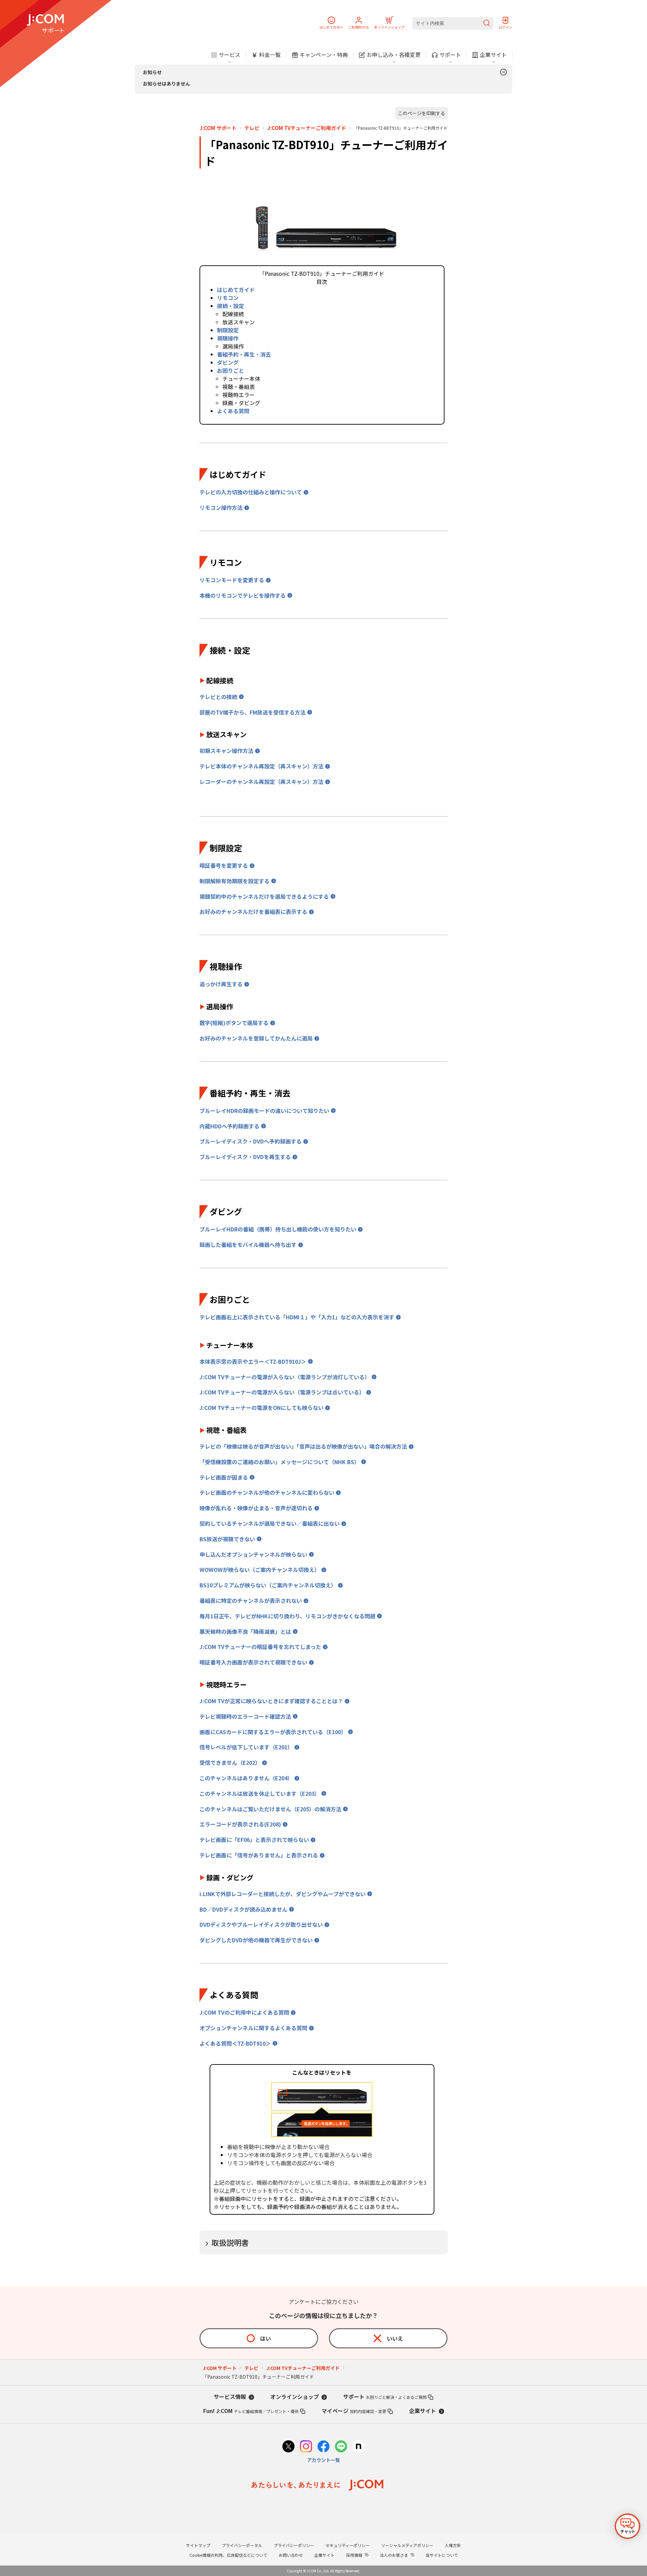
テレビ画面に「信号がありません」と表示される (259, 1855)
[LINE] (341, 2447)
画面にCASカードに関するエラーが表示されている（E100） (273, 1732)
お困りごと (230, 370)
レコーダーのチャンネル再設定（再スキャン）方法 (261, 782)
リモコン (228, 298)
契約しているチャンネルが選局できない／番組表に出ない (270, 1523)
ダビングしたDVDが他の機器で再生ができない (256, 1940)
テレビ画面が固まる (224, 1477)
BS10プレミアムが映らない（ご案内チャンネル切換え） (268, 1585)
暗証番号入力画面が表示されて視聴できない (253, 1662)
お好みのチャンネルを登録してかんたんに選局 (256, 1038)
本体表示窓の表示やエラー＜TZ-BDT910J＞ (253, 1361)
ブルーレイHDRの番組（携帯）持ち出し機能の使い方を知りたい (278, 1229)
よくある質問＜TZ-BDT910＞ (235, 2043)
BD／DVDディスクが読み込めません (243, 1909)
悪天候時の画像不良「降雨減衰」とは (245, 1631)
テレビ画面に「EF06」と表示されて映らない (254, 1840)
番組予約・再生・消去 (244, 354)
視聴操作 (228, 338)
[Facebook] (323, 2447)
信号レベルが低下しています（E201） (246, 1747)
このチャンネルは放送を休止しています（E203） (260, 1793)
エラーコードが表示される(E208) (240, 1824)
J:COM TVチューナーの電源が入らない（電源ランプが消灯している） (285, 1377)
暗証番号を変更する (224, 865)
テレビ (252, 128)
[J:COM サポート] (45, 24)
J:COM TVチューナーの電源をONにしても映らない (261, 1408)
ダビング (228, 362)
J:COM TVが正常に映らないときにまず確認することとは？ (271, 1701)
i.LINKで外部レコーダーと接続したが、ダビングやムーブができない (283, 1894)
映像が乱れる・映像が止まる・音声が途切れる (256, 1508)
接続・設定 (230, 306)
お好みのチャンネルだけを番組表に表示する (253, 912)
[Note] (359, 2447)
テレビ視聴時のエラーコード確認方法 (245, 1716)
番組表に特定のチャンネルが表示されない (251, 1600)
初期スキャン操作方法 (226, 751)
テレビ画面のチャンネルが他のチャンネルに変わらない (267, 1492)
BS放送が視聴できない (227, 1539)
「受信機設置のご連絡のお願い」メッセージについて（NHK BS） (280, 1462)
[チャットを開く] (627, 2526)
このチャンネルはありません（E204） (246, 1778)
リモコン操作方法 (221, 507)
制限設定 (228, 330)
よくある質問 (233, 411)
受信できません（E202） (230, 1762)
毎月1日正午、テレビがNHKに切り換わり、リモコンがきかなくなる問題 (287, 1616)
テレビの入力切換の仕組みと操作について (251, 492)
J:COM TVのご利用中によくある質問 (244, 2012)
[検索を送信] (487, 23)
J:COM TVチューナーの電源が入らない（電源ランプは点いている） (282, 1392)
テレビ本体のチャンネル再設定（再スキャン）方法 (261, 766)
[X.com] (288, 2447)
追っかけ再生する (221, 984)
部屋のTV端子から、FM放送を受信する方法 (253, 712)
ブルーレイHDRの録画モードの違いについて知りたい (264, 1111)
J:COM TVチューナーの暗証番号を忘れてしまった (260, 1647)
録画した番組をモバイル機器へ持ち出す (248, 1245)
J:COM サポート (218, 128)
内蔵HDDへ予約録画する (229, 1126)
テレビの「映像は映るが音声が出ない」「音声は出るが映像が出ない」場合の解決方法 (303, 1446)
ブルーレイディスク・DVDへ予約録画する (251, 1141)
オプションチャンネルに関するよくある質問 (253, 2028)
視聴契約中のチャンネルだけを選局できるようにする (264, 896)
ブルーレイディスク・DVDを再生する (245, 1157)
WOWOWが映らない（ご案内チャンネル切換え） (260, 1570)
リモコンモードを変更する (232, 580)
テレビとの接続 (218, 697)
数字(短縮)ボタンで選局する (234, 1023)
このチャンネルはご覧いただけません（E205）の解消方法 (270, 1809)
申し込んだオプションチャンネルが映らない (253, 1554)
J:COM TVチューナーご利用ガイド (307, 128)
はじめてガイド (236, 290)
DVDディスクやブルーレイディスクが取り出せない (261, 1924)
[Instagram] (306, 2447)
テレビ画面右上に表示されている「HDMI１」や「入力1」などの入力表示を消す (297, 1317)
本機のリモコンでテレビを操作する (243, 595)
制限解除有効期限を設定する (235, 881)
